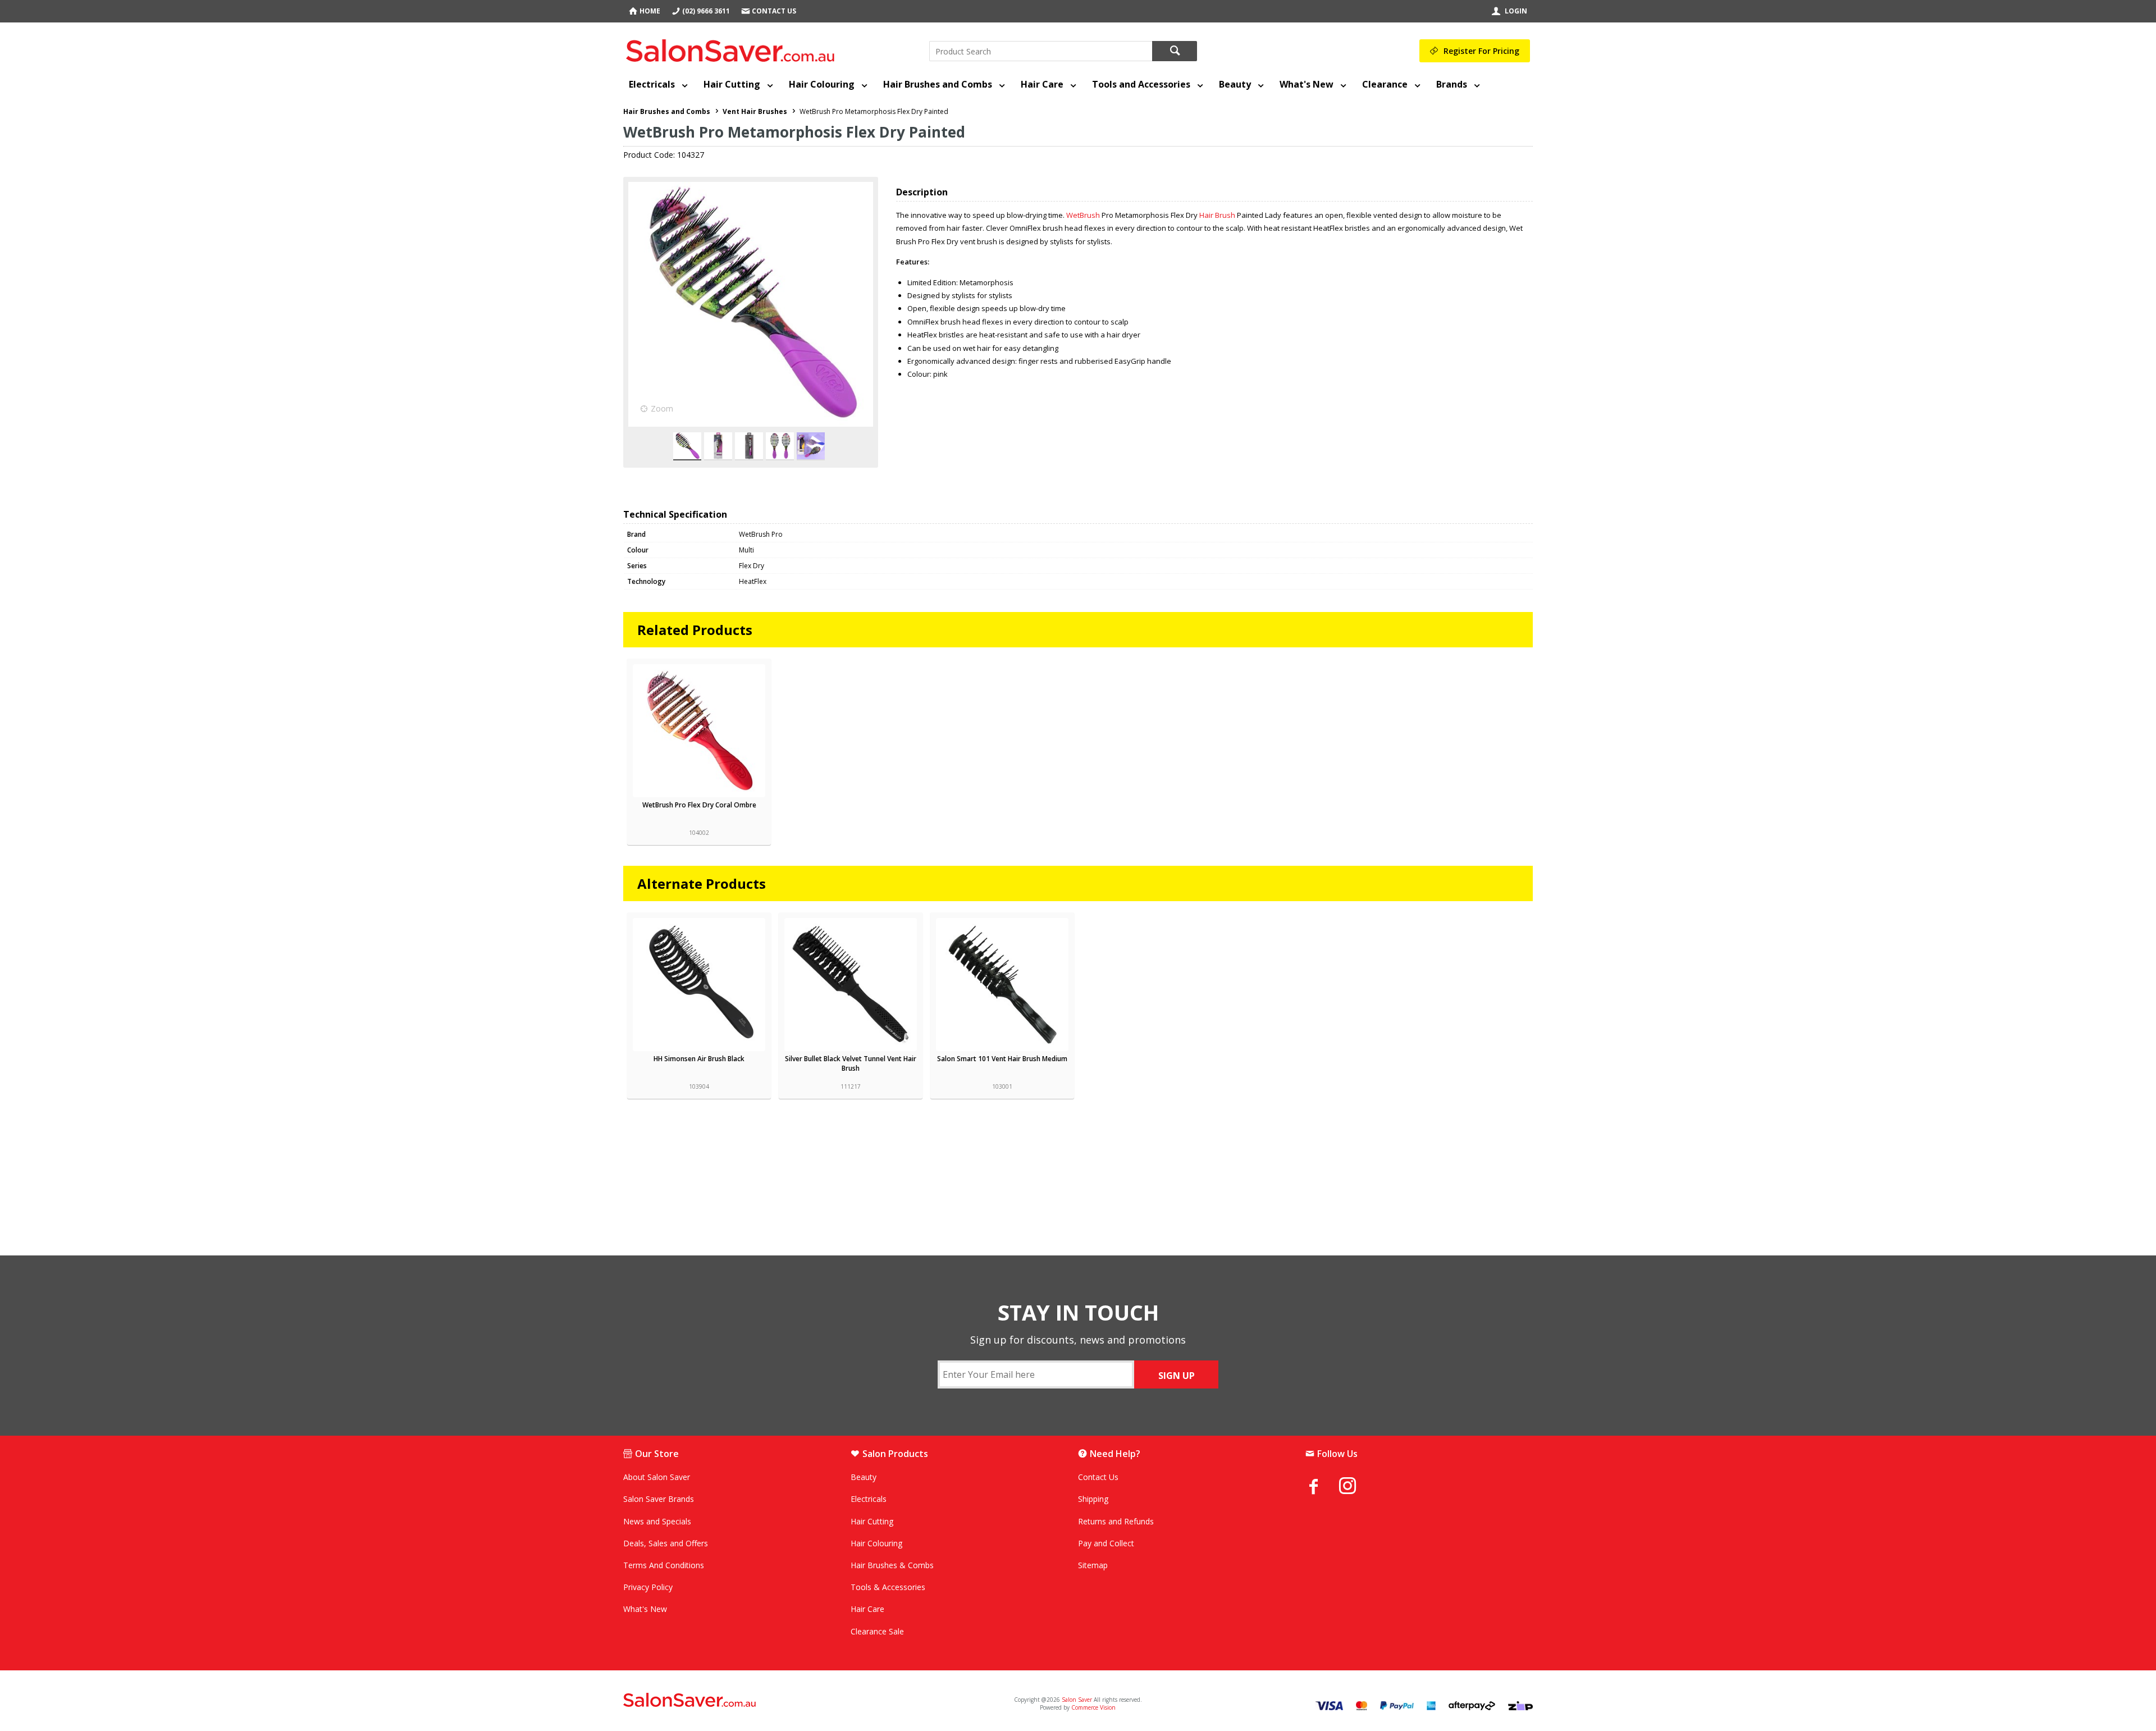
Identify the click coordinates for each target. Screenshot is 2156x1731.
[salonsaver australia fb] (1322, 1486)
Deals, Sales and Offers (666, 1543)
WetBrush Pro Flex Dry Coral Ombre (699, 805)
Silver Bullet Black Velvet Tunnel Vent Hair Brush (851, 1063)
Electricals (652, 84)
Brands (1452, 84)
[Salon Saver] (733, 48)
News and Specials (657, 1521)
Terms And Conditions (664, 1565)
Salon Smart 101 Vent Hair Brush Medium (1002, 1059)
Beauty (1235, 84)
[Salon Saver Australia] (773, 1701)
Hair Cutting (732, 84)
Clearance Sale (877, 1631)
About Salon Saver (657, 1477)
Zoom (662, 408)
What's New (1307, 84)
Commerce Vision (1093, 1707)
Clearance (1385, 84)
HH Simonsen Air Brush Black (699, 1059)
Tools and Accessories (1141, 84)
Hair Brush (1217, 215)
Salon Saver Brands (659, 1499)
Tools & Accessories (888, 1587)
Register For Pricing (1481, 51)
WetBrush (1083, 215)
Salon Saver (1077, 1700)
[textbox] (1041, 51)
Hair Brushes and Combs (938, 84)
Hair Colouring (822, 84)
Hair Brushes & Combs (892, 1565)
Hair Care (1042, 84)
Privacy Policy (648, 1587)
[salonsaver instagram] (1356, 1487)
